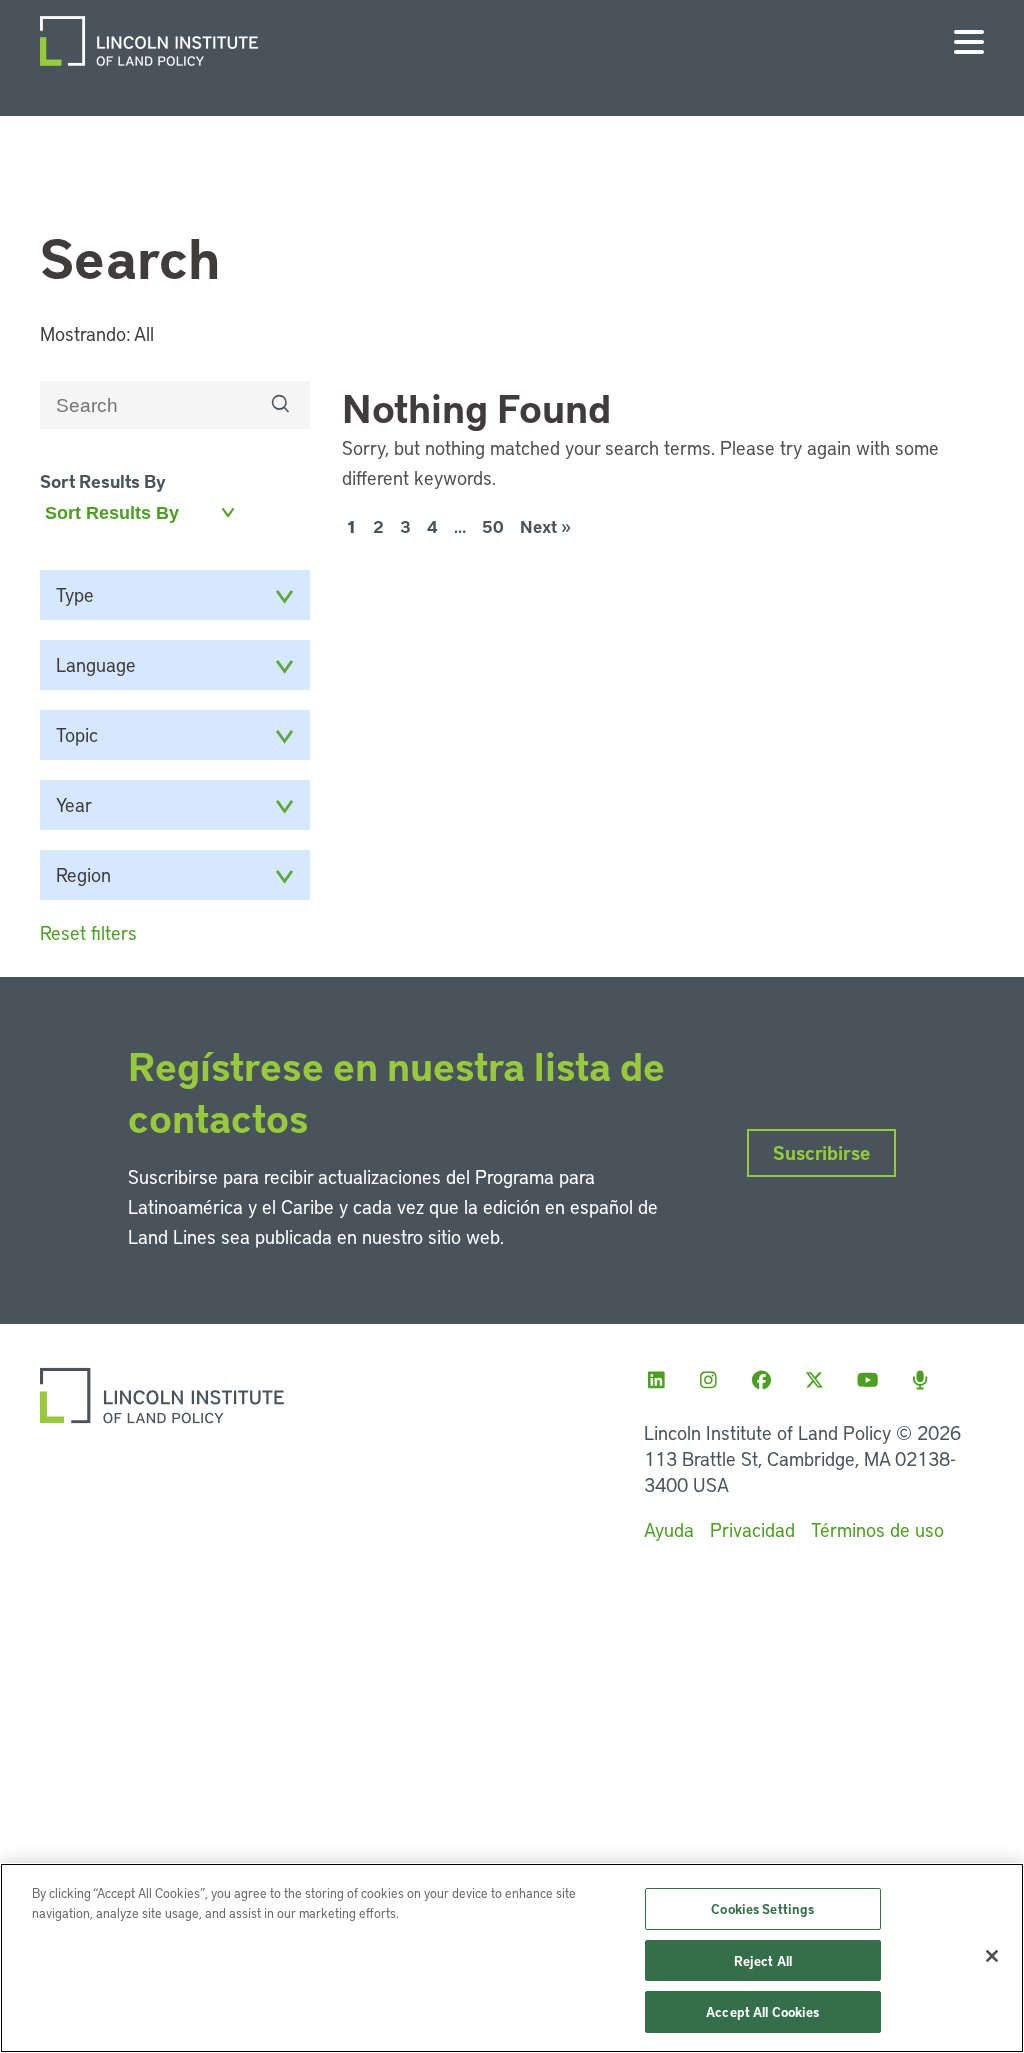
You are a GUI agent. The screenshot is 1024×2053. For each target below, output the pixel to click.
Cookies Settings (762, 1908)
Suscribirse (821, 1152)
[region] (512, 1958)
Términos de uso (877, 1529)
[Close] (992, 1956)
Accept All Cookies (762, 2011)
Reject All (763, 1960)
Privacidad (752, 1529)
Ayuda (669, 1529)
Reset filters (88, 932)
